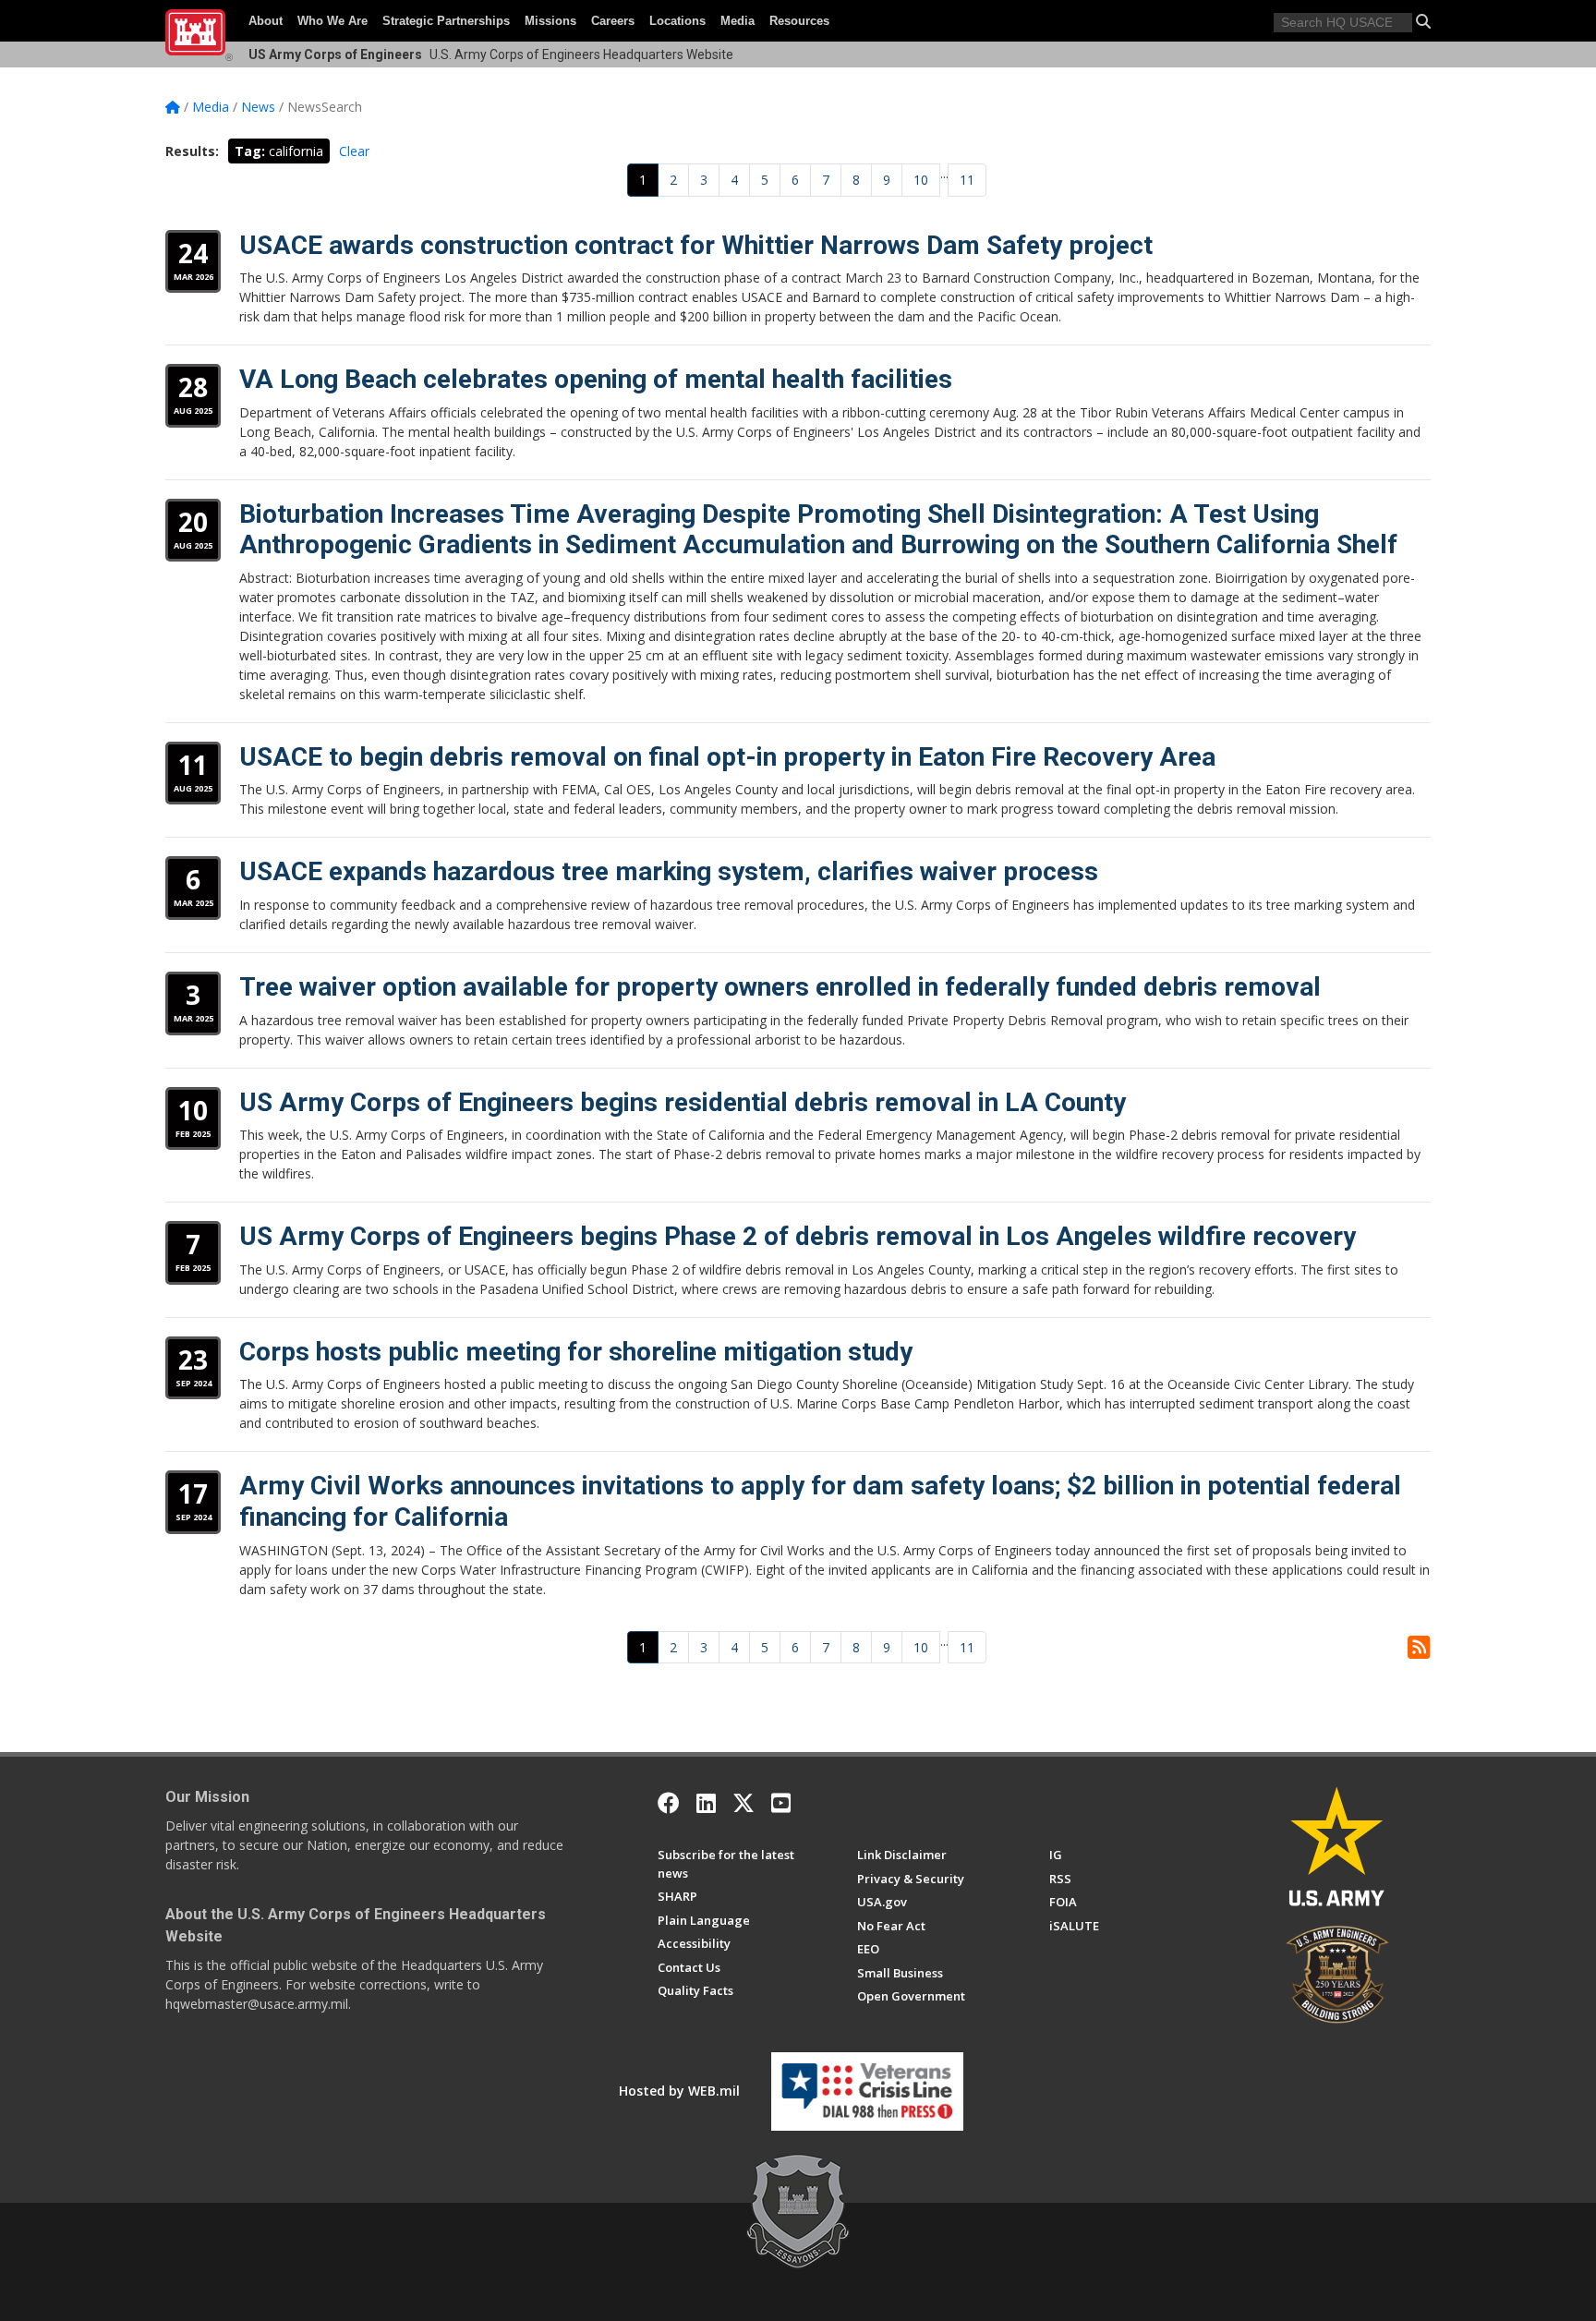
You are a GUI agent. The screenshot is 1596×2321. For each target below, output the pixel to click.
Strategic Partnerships (446, 21)
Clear (354, 151)
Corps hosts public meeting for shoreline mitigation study (576, 1352)
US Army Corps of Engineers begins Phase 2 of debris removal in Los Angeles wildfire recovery (798, 1236)
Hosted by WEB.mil (679, 2091)
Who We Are (332, 21)
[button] (1423, 21)
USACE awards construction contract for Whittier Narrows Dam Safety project (696, 245)
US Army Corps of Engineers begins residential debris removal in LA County (683, 1102)
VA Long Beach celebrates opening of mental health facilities (596, 379)
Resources (799, 21)
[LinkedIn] (706, 1803)
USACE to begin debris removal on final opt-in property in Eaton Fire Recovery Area (727, 757)
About (266, 21)
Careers (613, 21)
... (944, 173)
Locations (677, 21)
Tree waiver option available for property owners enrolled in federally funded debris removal (780, 987)
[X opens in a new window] (744, 1803)
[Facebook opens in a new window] (669, 1803)
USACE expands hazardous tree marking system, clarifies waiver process (669, 871)
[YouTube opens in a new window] (781, 1803)
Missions (550, 21)
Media (738, 21)
